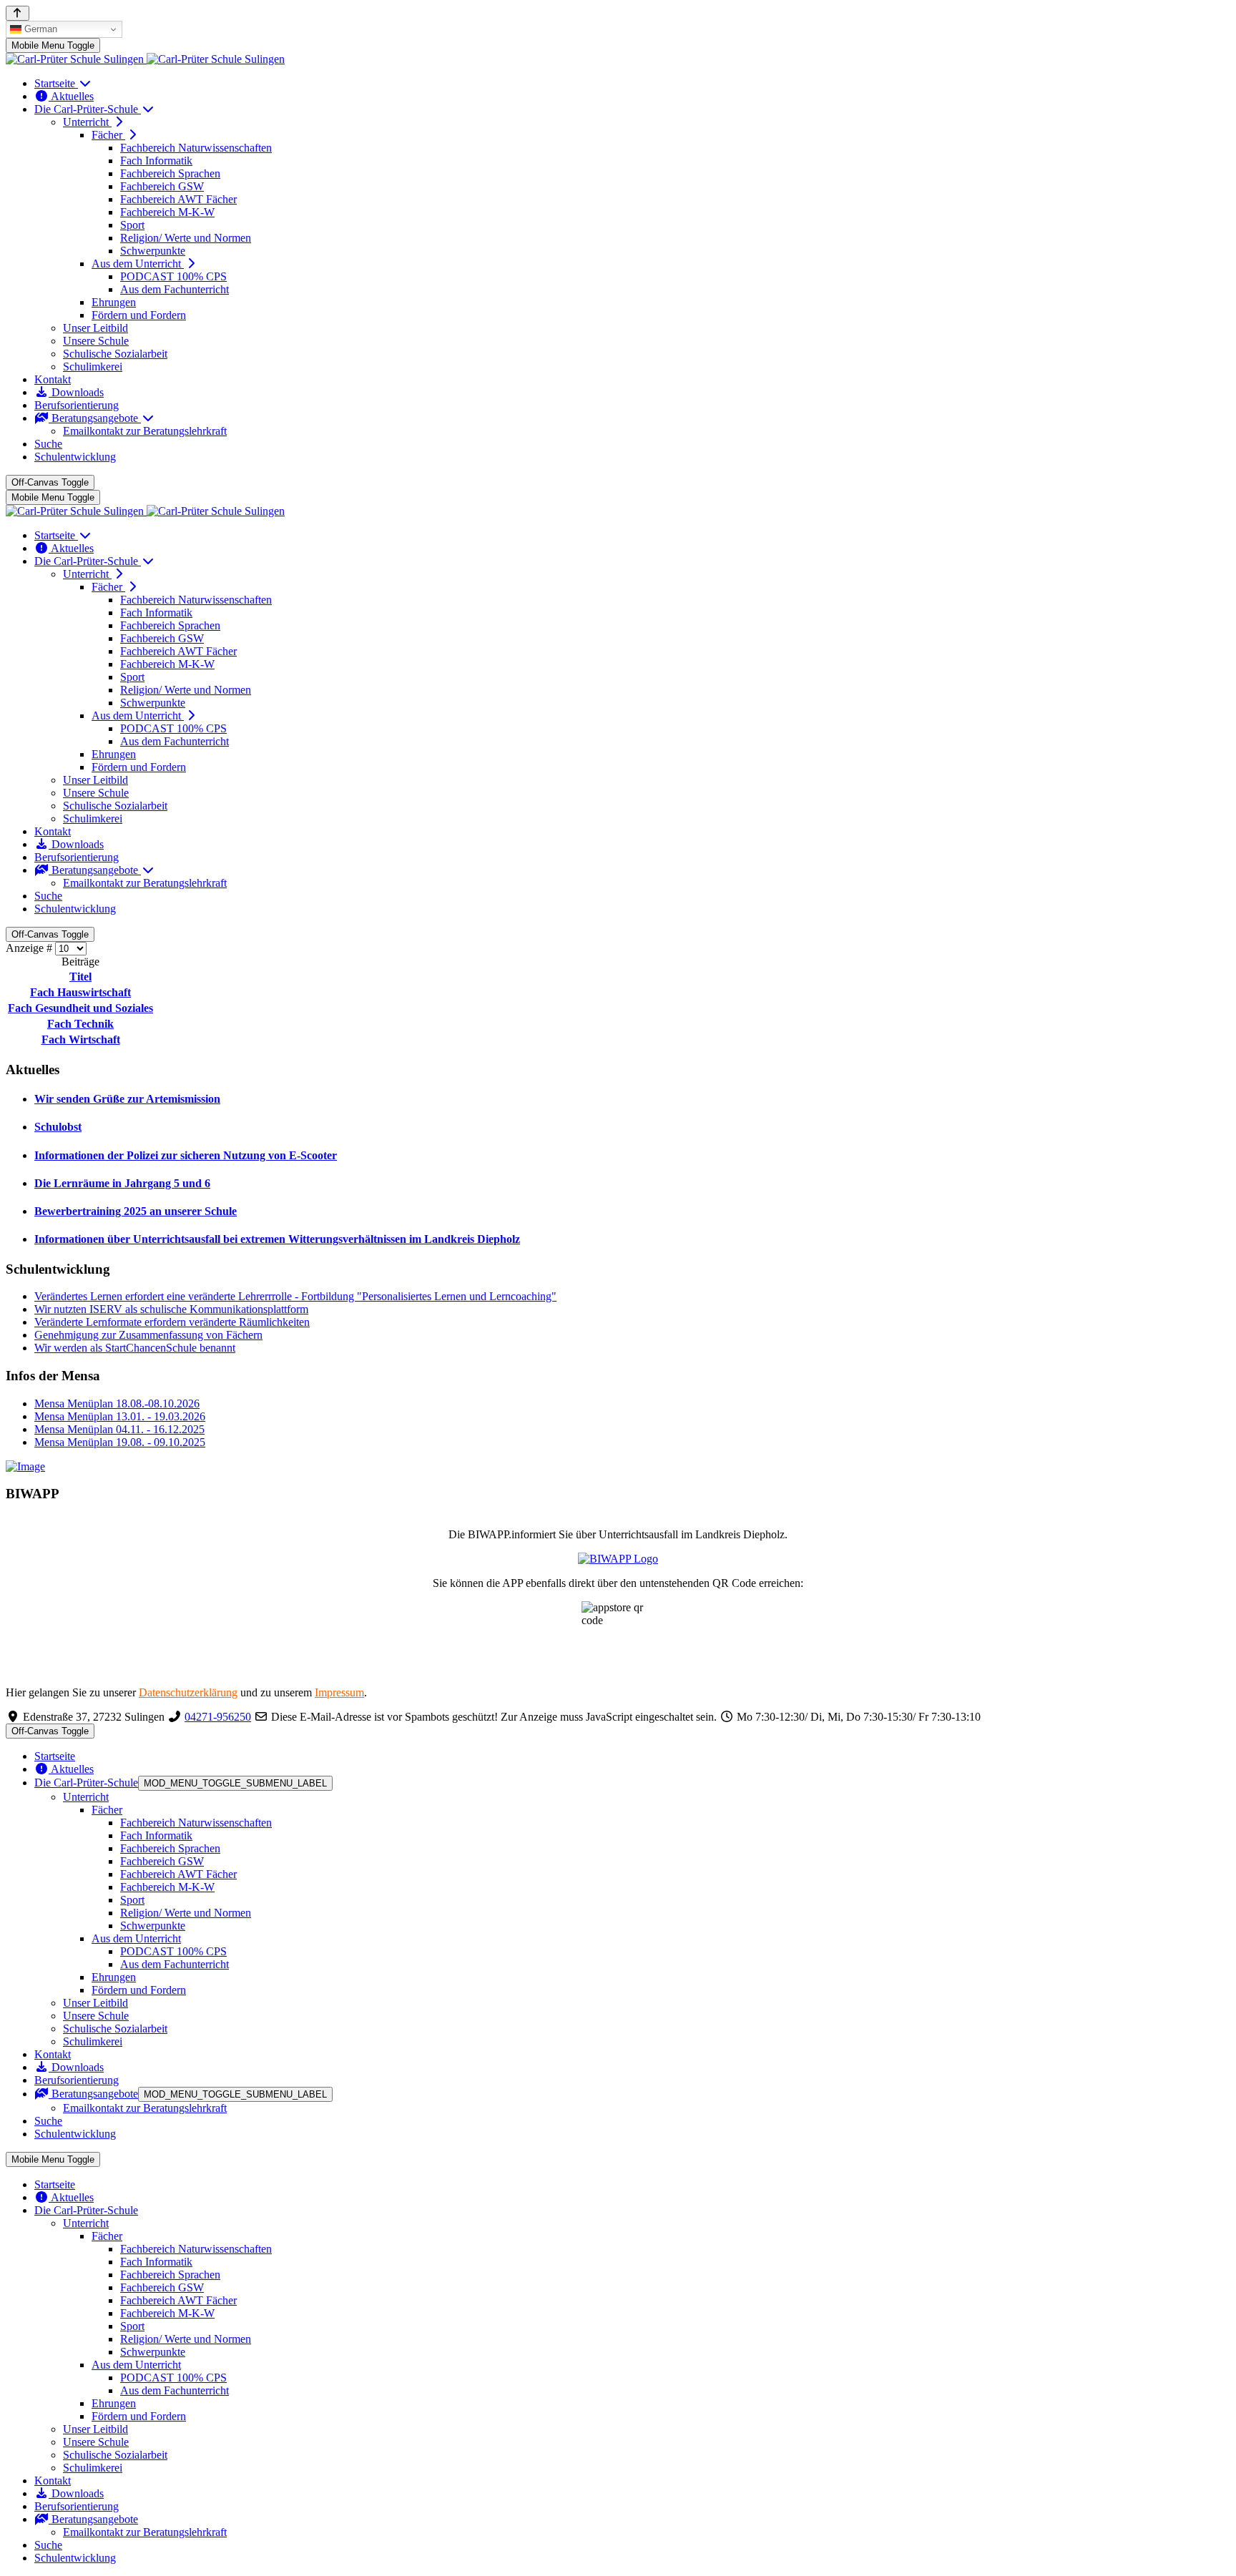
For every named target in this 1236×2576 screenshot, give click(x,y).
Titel (80, 977)
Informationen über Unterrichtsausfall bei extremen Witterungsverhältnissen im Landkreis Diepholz (277, 1239)
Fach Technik (80, 1024)
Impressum (339, 1692)
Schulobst (58, 1127)
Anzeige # (30, 948)
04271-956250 (218, 1717)
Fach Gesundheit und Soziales (80, 1008)
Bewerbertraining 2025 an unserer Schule (136, 1211)
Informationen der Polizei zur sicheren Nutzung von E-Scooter (186, 1155)
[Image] (618, 1467)
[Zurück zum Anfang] (18, 13)
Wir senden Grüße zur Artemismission (127, 1099)
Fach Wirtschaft (81, 1039)
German (39, 29)
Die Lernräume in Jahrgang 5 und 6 (122, 1183)
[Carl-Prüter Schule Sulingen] (145, 59)
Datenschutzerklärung (188, 1692)
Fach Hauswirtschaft (80, 992)
